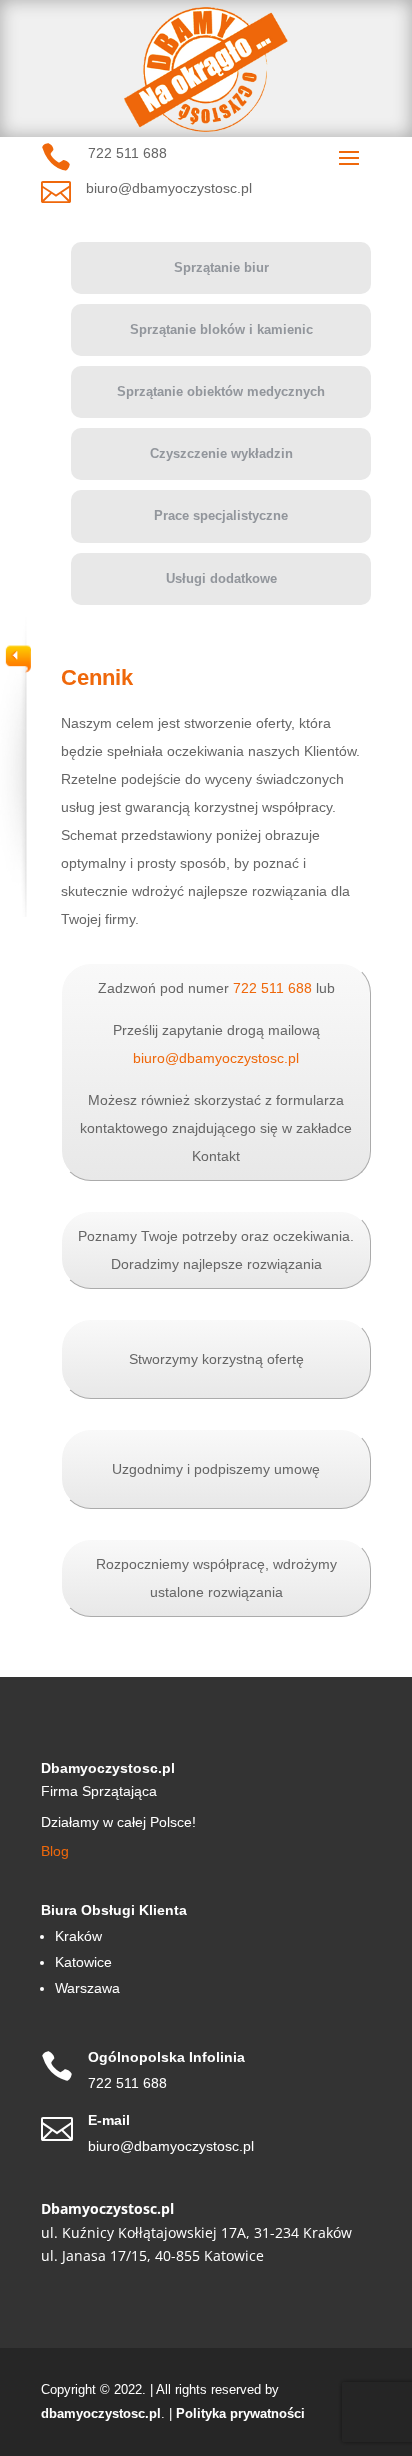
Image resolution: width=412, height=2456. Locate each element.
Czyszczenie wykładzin (221, 453)
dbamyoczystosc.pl (101, 2413)
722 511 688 (272, 988)
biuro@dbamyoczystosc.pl (216, 1058)
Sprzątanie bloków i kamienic (221, 329)
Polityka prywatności (240, 2413)
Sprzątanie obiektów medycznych (221, 391)
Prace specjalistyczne (221, 515)
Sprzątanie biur (221, 267)
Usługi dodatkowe (221, 578)
